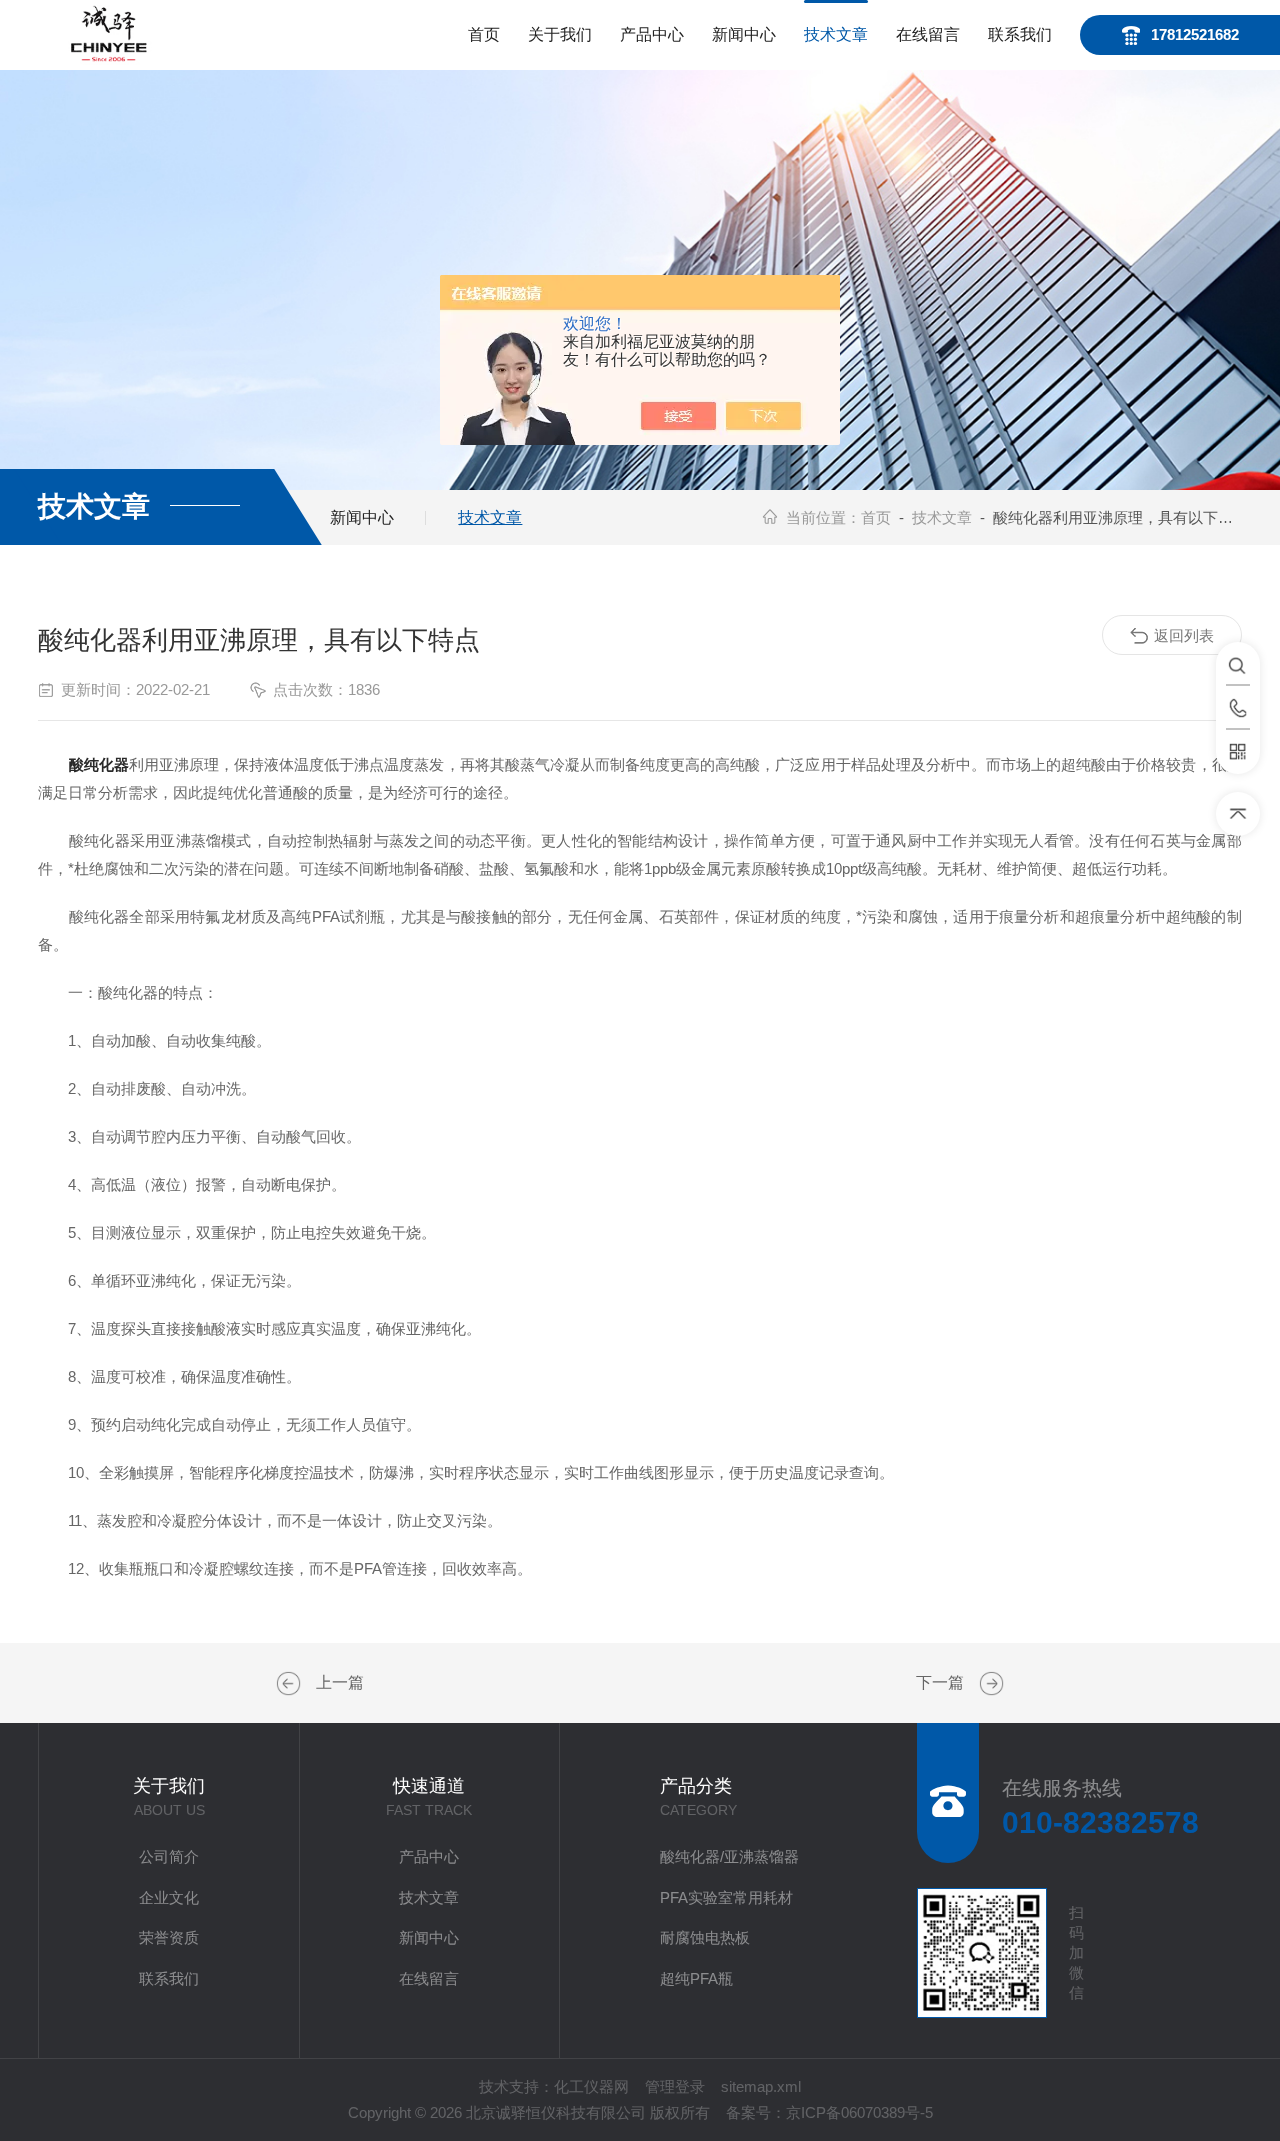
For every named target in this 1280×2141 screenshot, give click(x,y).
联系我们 (1020, 34)
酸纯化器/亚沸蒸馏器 (729, 1856)
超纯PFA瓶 (696, 1978)
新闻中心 (744, 34)
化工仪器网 (591, 2086)
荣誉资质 (169, 1937)
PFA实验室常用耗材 (726, 1897)
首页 (484, 34)
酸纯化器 (99, 764)
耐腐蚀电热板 (705, 1937)
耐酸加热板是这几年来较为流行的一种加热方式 (291, 1684)
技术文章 (836, 34)
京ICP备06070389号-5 (859, 2112)
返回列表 (1184, 635)
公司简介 (169, 1856)
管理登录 (675, 2086)
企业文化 (169, 1897)
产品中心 (652, 34)
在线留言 (928, 34)
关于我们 (560, 34)
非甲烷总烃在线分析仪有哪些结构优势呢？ (989, 1684)
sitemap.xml (761, 2086)
